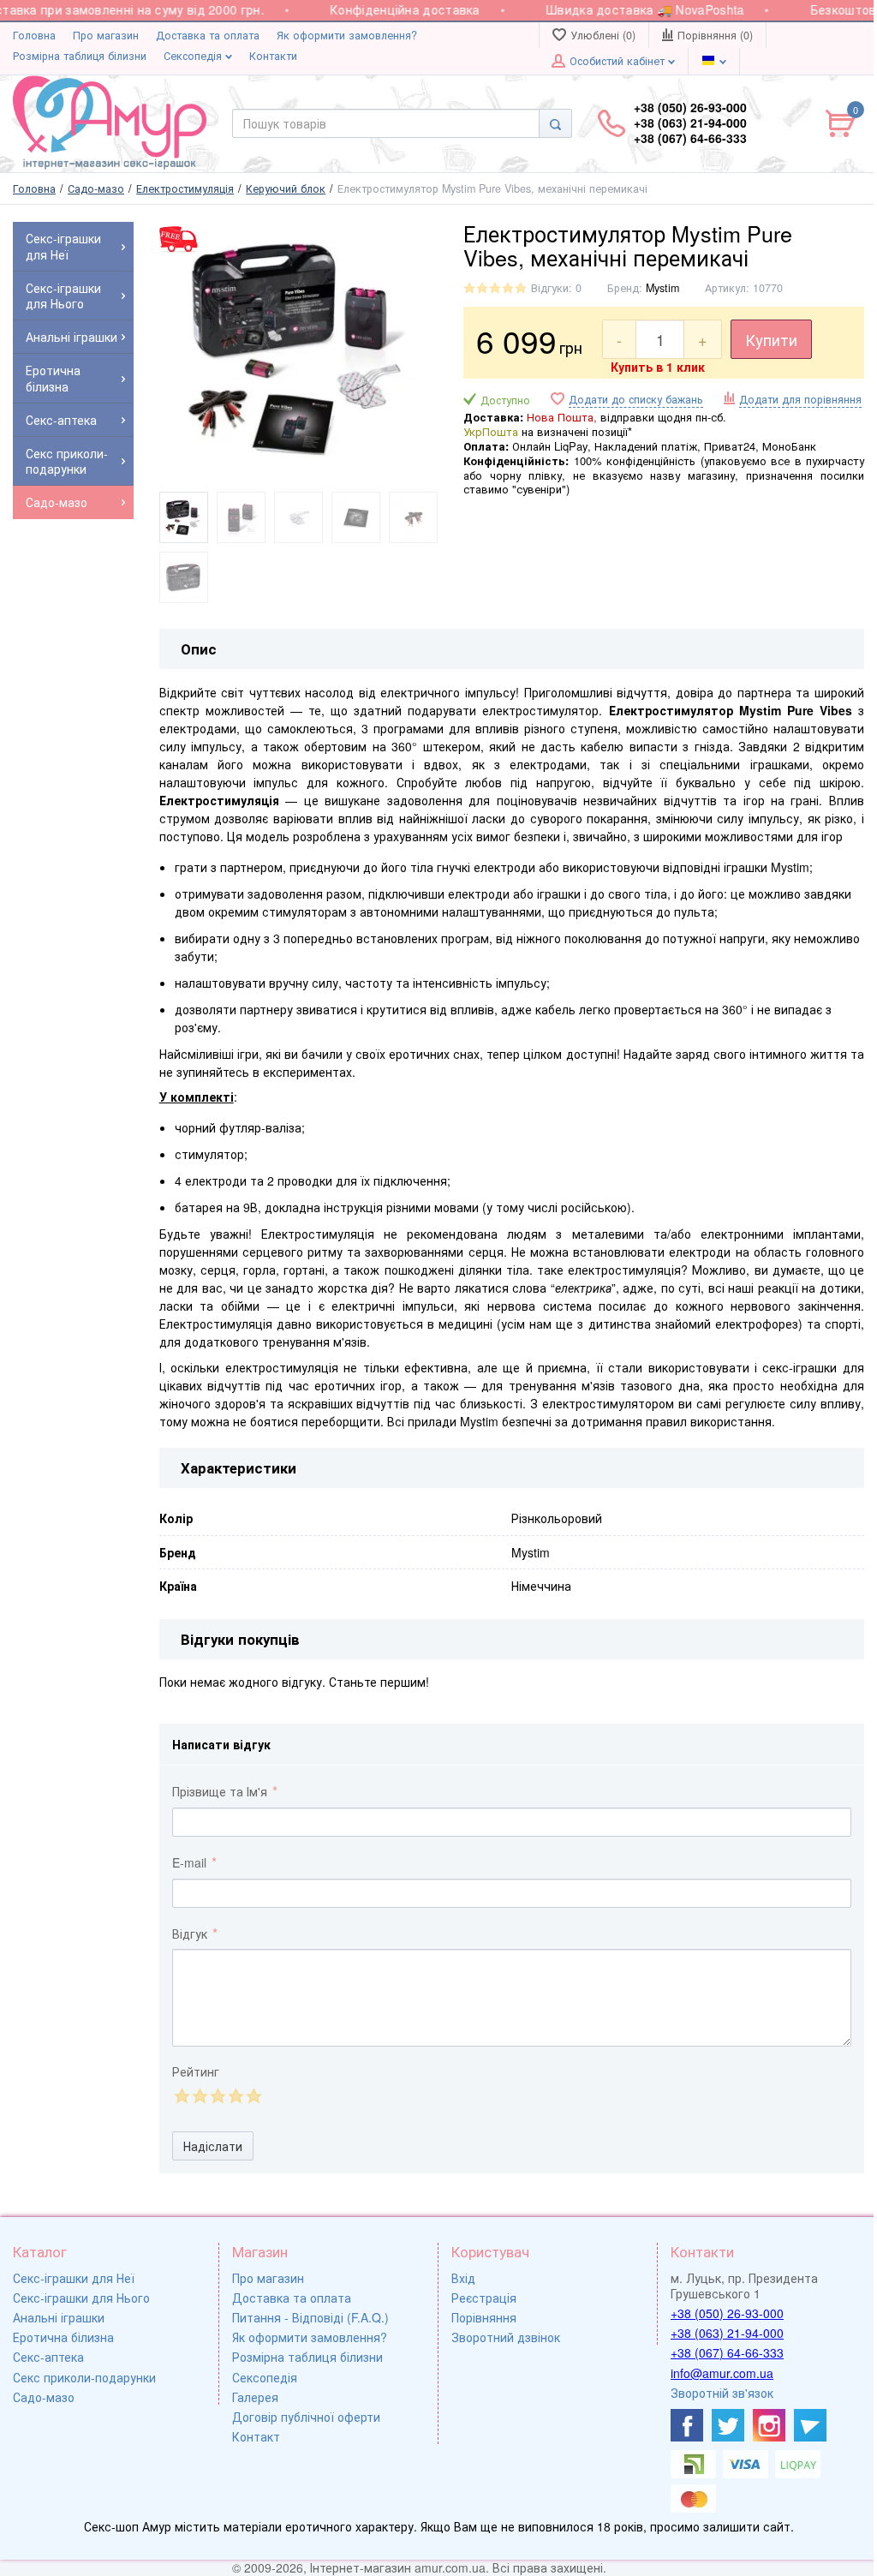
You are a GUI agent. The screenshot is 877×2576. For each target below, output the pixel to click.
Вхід (463, 2278)
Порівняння (484, 2317)
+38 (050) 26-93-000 (727, 2313)
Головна (34, 35)
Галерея (255, 2397)
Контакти (273, 56)
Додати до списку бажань (636, 400)
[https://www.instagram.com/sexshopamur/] (769, 2425)
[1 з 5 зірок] (181, 2096)
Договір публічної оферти (306, 2417)
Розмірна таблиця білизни (80, 56)
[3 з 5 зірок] (217, 2096)
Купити (771, 339)
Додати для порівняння (800, 399)
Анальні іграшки (59, 2317)
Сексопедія (194, 56)
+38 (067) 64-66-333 (727, 2352)
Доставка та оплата (208, 35)
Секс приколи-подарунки (84, 2377)
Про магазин (106, 35)
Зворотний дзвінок (506, 2337)
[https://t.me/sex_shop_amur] (810, 2425)
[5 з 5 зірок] (253, 2096)
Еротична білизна (63, 2337)
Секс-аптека (48, 2357)
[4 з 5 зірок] (235, 2096)
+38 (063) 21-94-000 (727, 2333)
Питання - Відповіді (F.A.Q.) (310, 2317)
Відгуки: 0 (556, 288)
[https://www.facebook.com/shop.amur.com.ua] (687, 2425)
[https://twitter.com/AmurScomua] (728, 2425)
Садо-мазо (44, 2397)
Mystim (662, 288)
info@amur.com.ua (722, 2373)
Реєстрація (484, 2298)
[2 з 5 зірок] (199, 2096)
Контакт (256, 2436)
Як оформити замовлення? (347, 35)
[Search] (555, 123)
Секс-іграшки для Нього (81, 2298)
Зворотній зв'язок (722, 2393)
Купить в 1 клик (658, 367)
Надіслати (213, 2146)
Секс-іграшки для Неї (74, 2278)
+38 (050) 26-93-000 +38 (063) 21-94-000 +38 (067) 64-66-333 (690, 123)
